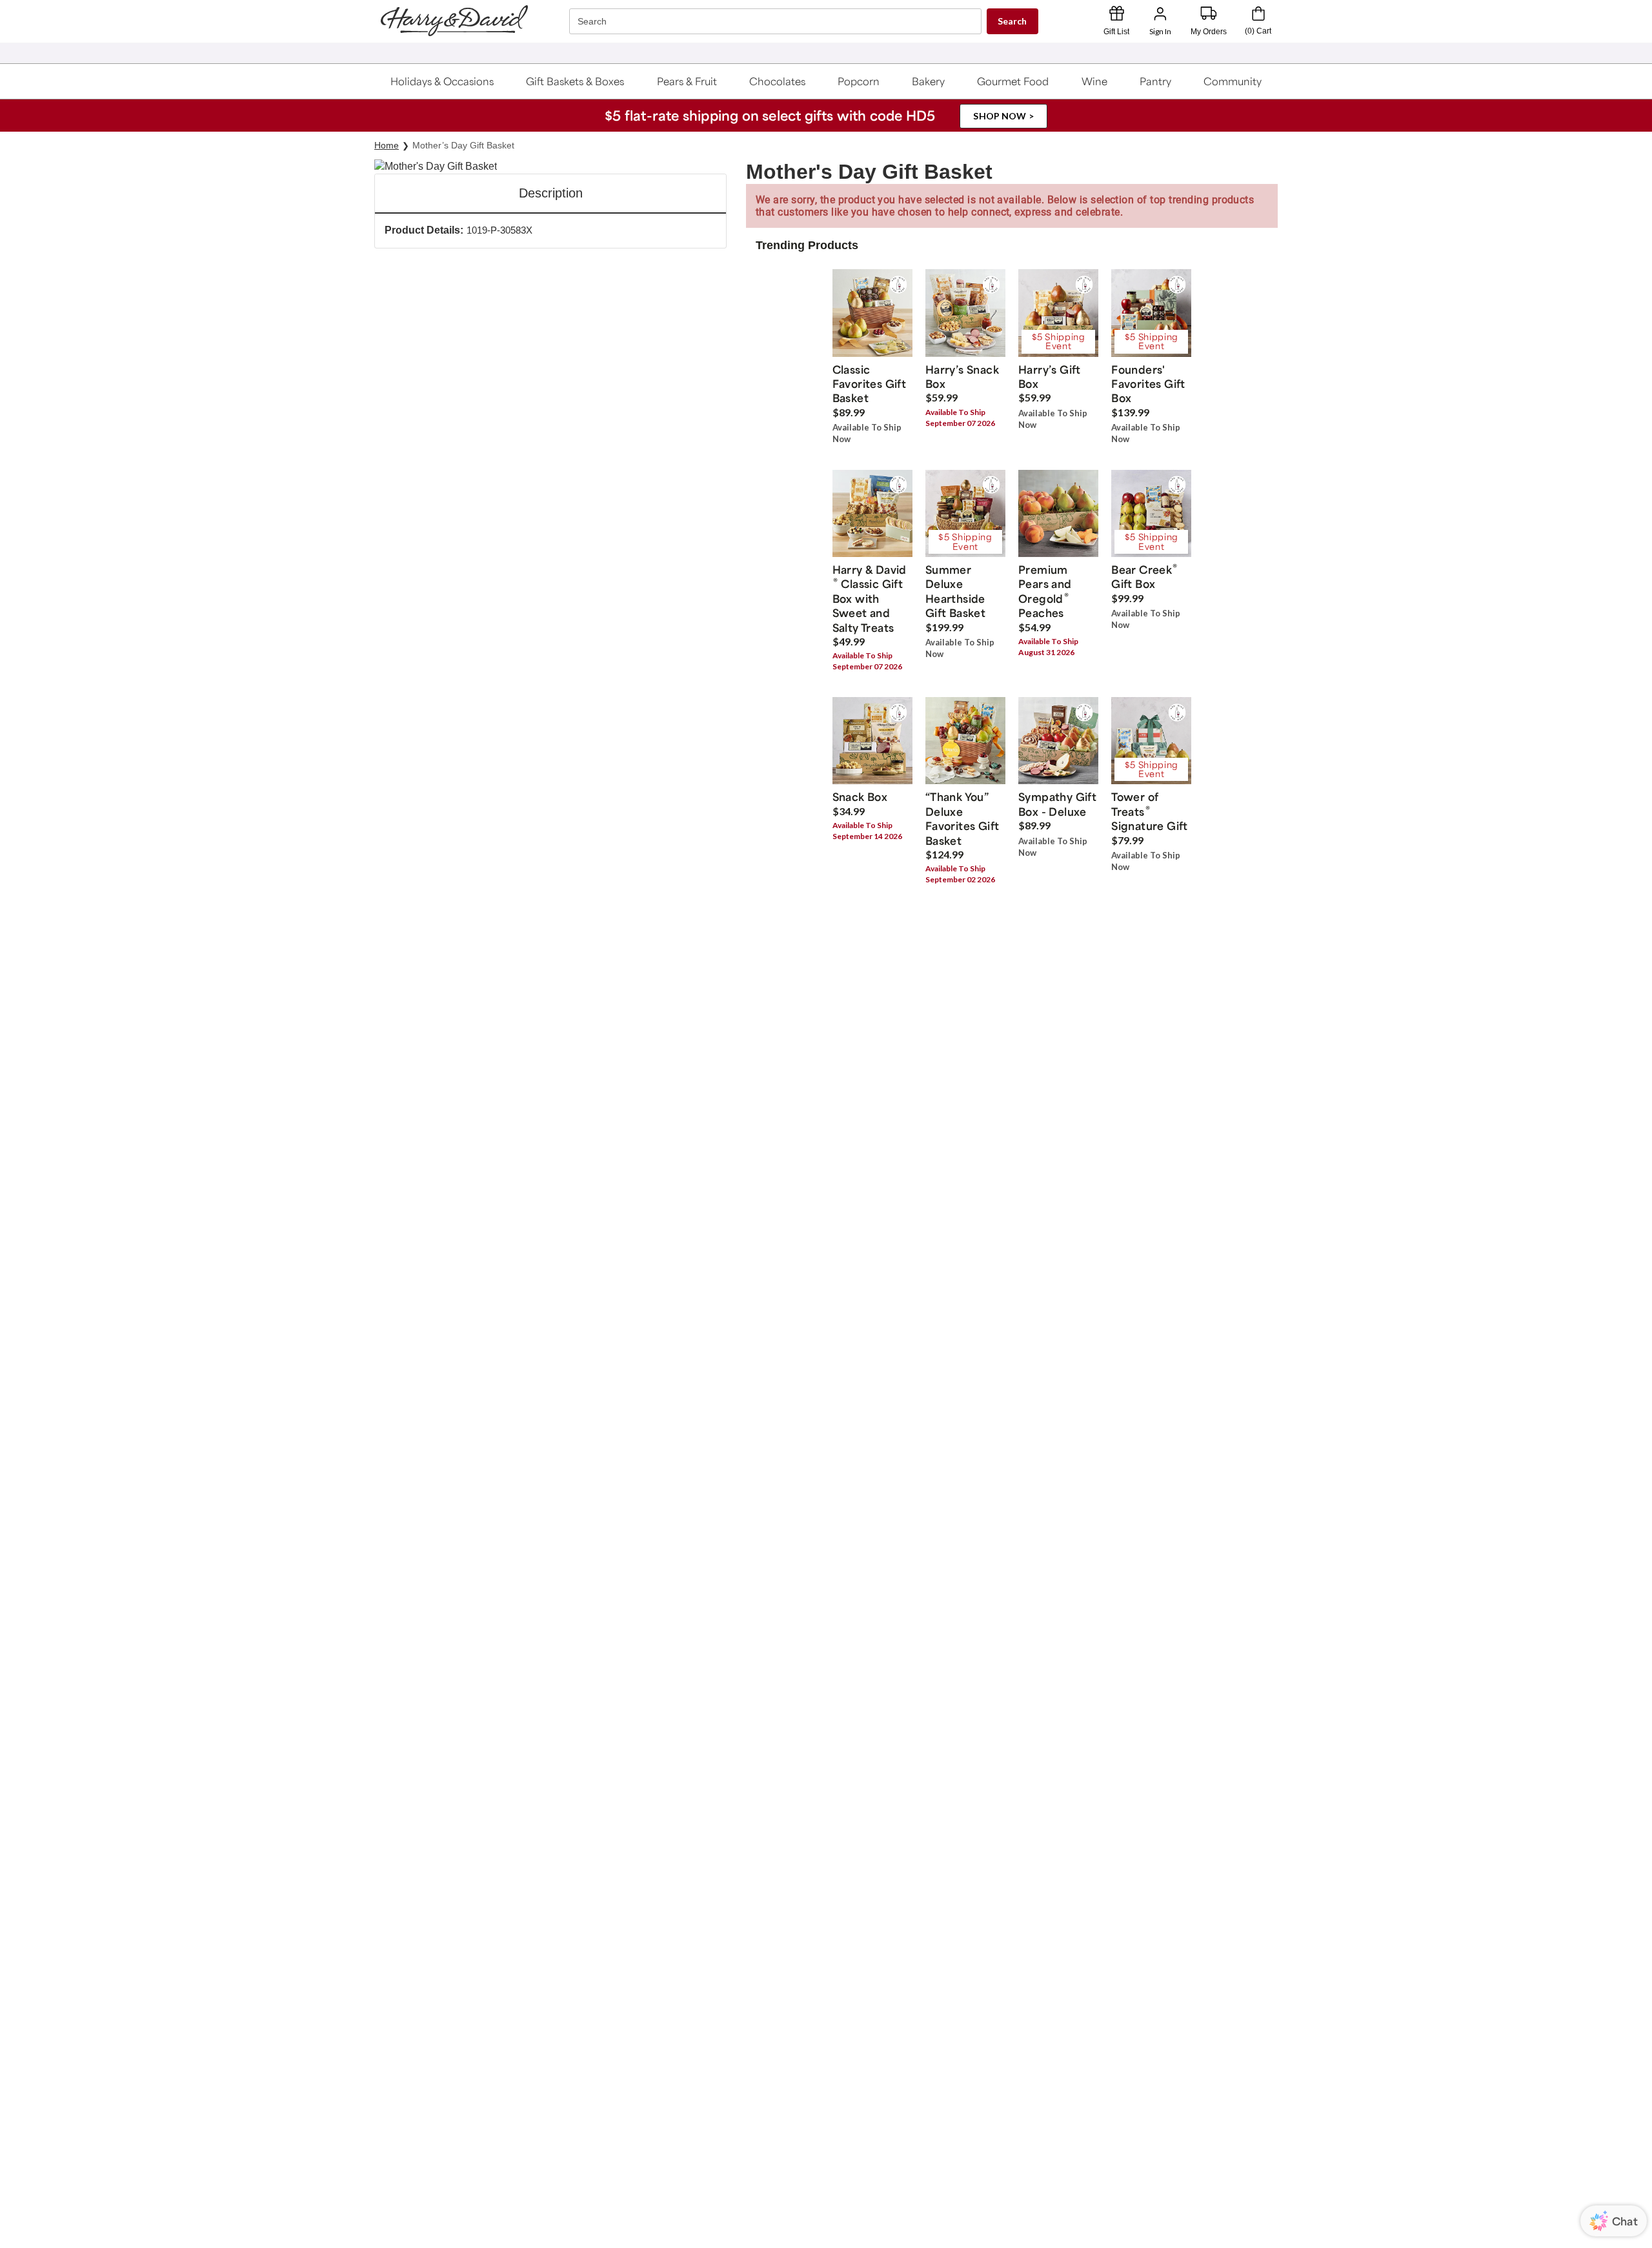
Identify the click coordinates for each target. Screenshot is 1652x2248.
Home (387, 145)
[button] (442, 81)
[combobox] (777, 22)
